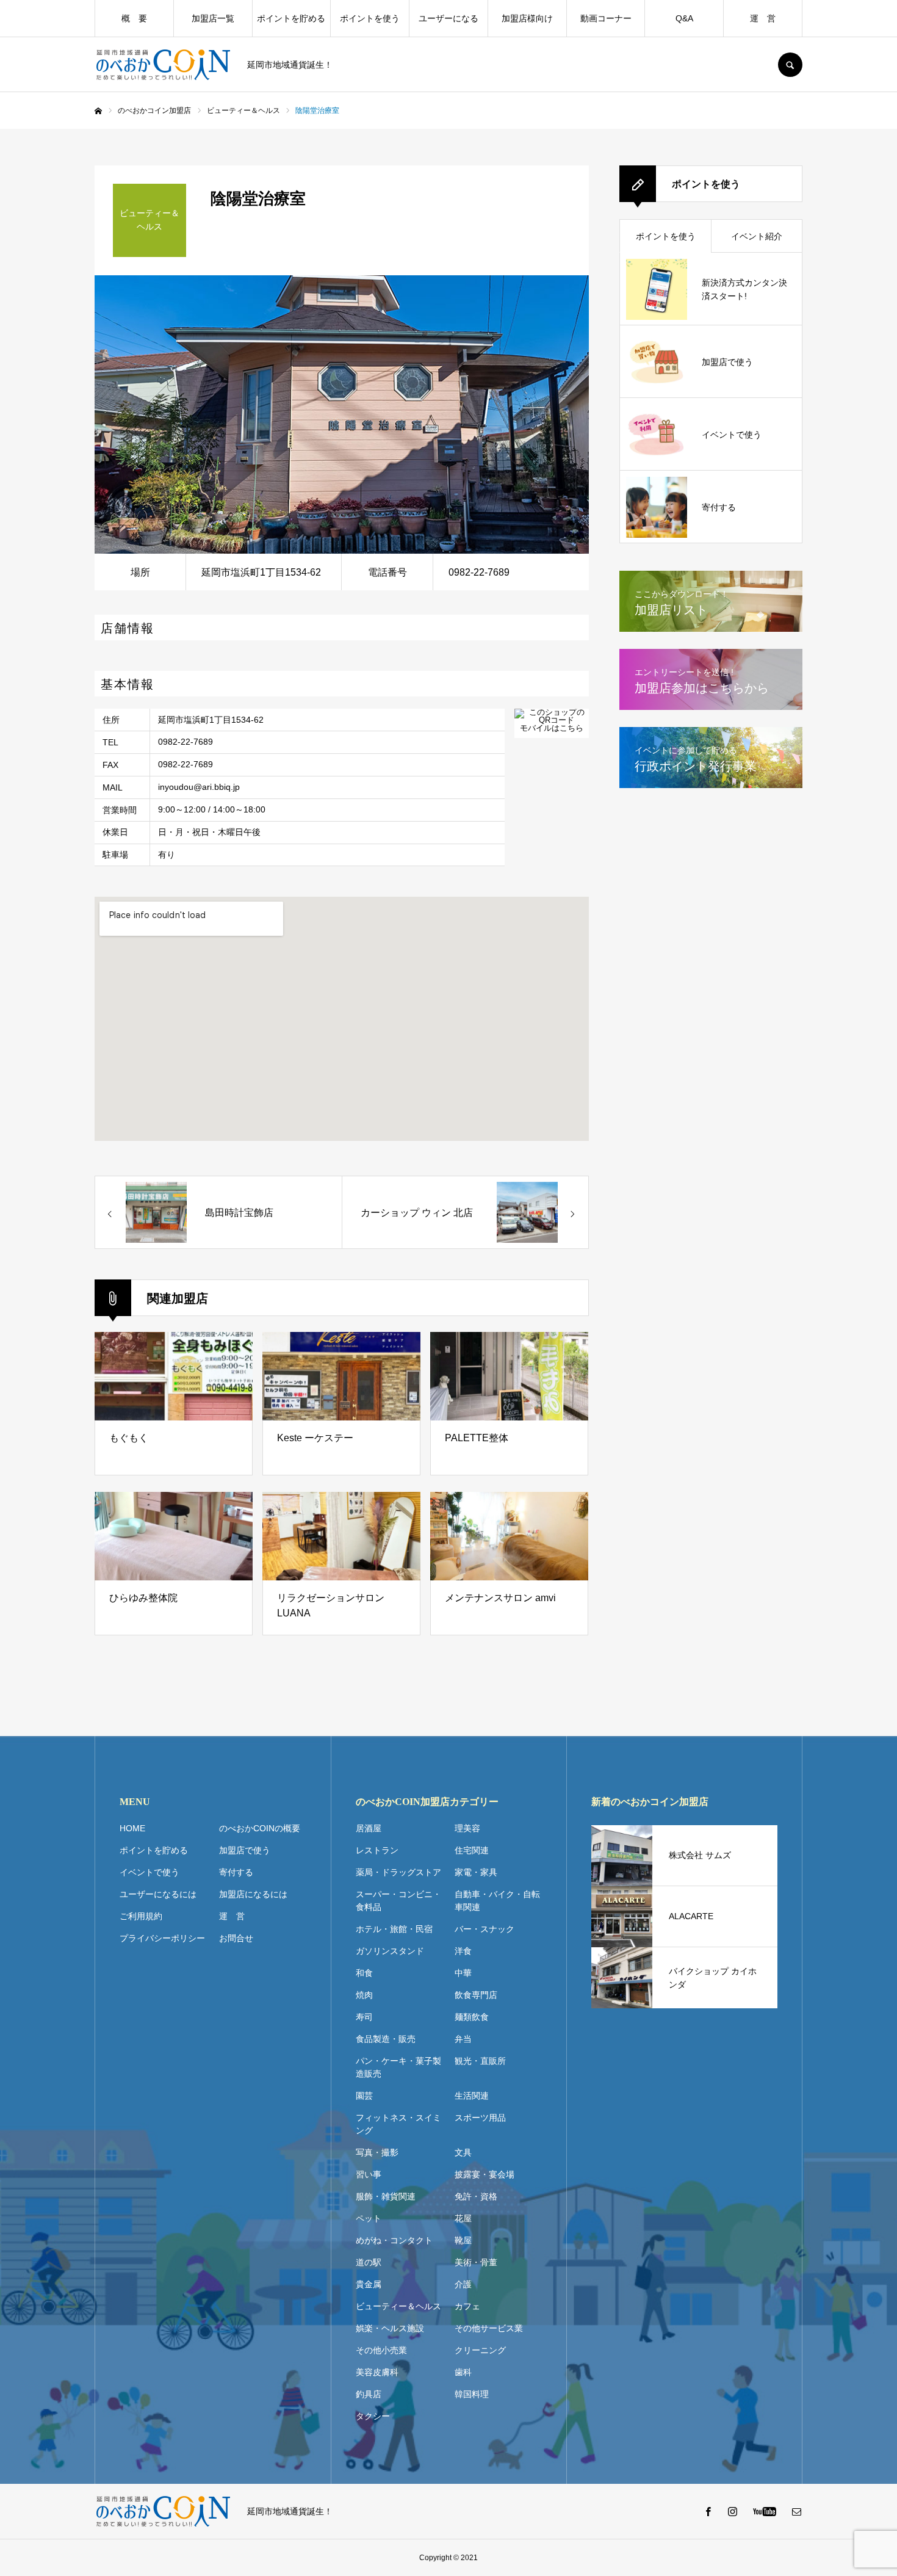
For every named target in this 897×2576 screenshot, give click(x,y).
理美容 (467, 1828)
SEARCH (790, 65)
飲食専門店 (476, 1995)
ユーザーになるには (158, 1894)
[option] (342, 414)
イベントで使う (149, 1872)
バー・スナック (485, 1929)
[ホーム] (98, 111)
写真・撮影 (377, 2152)
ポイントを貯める (291, 18)
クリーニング (480, 2350)
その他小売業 (381, 2350)
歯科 (463, 2372)
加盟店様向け (527, 18)
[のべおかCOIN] (163, 65)
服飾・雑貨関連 (386, 2196)
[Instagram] (732, 2511)
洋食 (463, 1951)
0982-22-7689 (186, 742)
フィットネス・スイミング (398, 2124)
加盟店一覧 (213, 18)
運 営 (763, 18)
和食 (364, 1973)
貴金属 (369, 2284)
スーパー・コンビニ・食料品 (398, 1901)
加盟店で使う (245, 1850)
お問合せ (236, 1938)
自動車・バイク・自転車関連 (497, 1901)
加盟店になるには (253, 1894)
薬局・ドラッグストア (398, 1872)
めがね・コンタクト (394, 2240)
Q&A (684, 18)
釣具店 (369, 2394)
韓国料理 (472, 2394)
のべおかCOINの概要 (260, 1828)
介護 (463, 2284)
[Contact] (796, 2511)
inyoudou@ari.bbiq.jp (199, 787)
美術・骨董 (476, 2262)
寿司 (364, 2017)
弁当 (463, 2039)
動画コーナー (606, 18)
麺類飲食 (472, 2017)
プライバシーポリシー (162, 1938)
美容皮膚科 (377, 2372)
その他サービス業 (489, 2328)
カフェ (467, 2306)
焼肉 (364, 1995)
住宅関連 (472, 1850)
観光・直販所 (480, 2061)
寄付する (236, 1872)
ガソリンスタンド (390, 1951)
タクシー (373, 2416)
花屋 (463, 2218)
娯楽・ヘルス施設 (390, 2328)
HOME (132, 1828)
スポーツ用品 (480, 2118)
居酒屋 (369, 1828)
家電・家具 (476, 1872)
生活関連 (472, 2096)
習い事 (369, 2174)
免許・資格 (476, 2196)
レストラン (377, 1850)
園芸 (364, 2096)
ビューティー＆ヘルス (398, 2306)
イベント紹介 (757, 236)
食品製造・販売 (386, 2039)
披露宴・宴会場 (485, 2174)
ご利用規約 (141, 1916)
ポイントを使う (370, 18)
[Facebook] (708, 2511)
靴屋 (463, 2240)
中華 (463, 1973)
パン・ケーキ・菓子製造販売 (398, 2067)
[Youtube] (764, 2511)
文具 (463, 2152)
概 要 (134, 18)
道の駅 (369, 2262)
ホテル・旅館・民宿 (394, 1929)
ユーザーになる (448, 18)
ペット (369, 2218)
